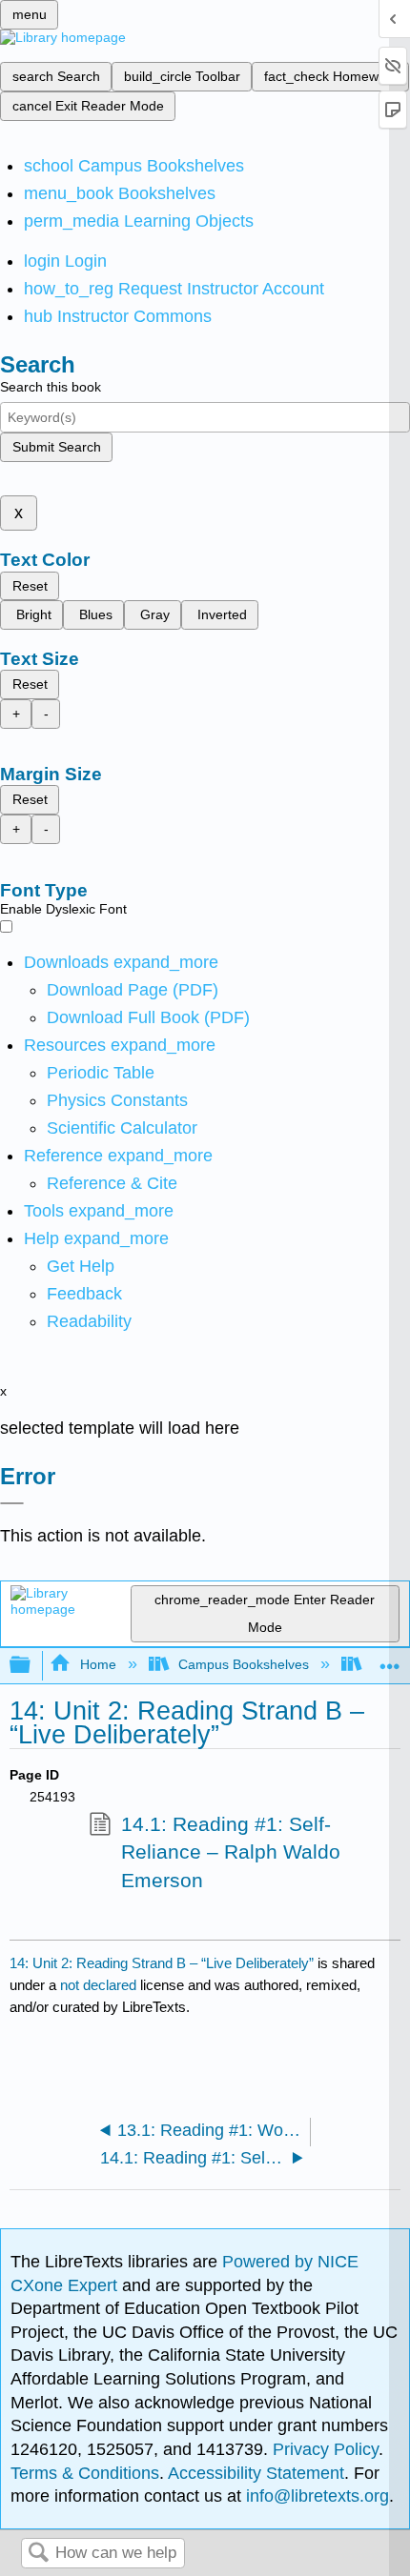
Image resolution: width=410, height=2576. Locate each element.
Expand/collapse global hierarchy (32, 1666)
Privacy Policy (326, 2449)
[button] (84, 1294)
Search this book (51, 387)
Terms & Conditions (85, 2473)
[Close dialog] (12, 1503)
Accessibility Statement (256, 2473)
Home (98, 1664)
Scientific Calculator (122, 1128)
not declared (100, 1985)
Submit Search (57, 447)
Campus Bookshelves (244, 1664)
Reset (30, 586)
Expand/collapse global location (390, 1660)
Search (38, 2554)
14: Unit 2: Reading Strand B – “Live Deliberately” (162, 1963)
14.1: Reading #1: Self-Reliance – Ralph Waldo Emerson (231, 1852)
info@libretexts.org (315, 2496)
